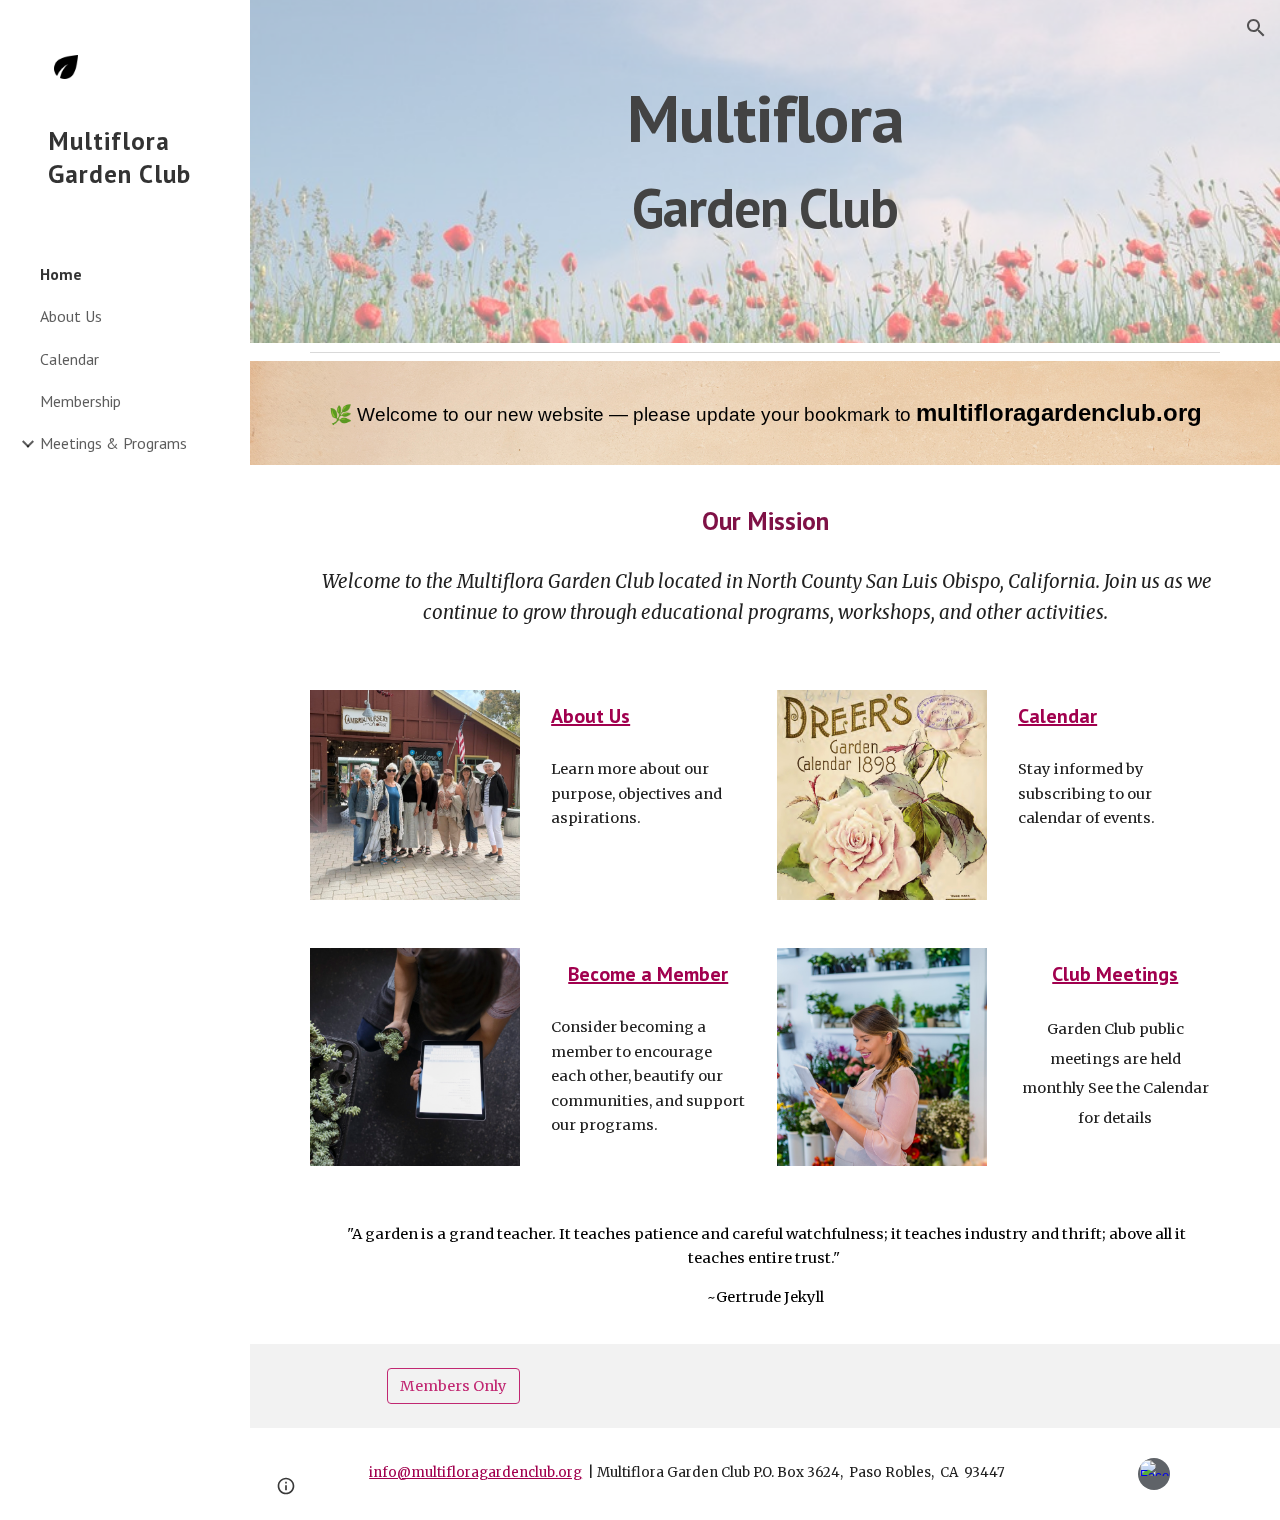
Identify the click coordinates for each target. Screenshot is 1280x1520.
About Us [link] (71, 316)
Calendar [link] (69, 359)
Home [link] (61, 274)
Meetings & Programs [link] (113, 443)
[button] (1256, 28)
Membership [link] (80, 401)
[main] (765, 171)
